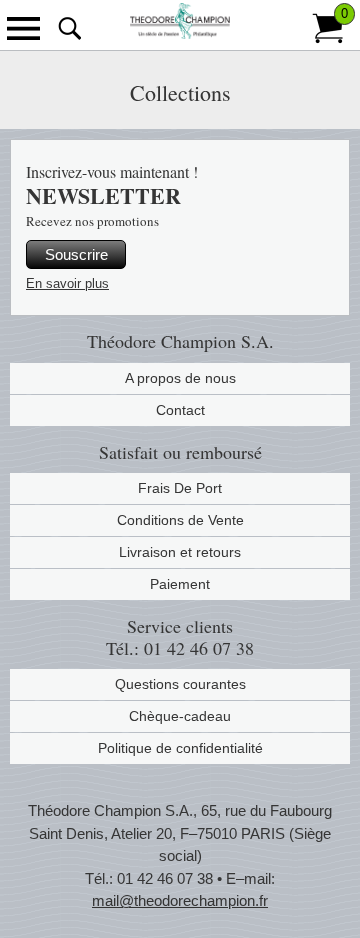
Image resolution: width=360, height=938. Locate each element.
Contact (180, 410)
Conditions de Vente (180, 520)
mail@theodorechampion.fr (180, 900)
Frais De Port (180, 488)
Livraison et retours (180, 552)
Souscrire (76, 254)
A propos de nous (180, 378)
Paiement (180, 584)
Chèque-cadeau (180, 716)
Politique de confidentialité (180, 748)
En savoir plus (67, 283)
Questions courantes (180, 684)
